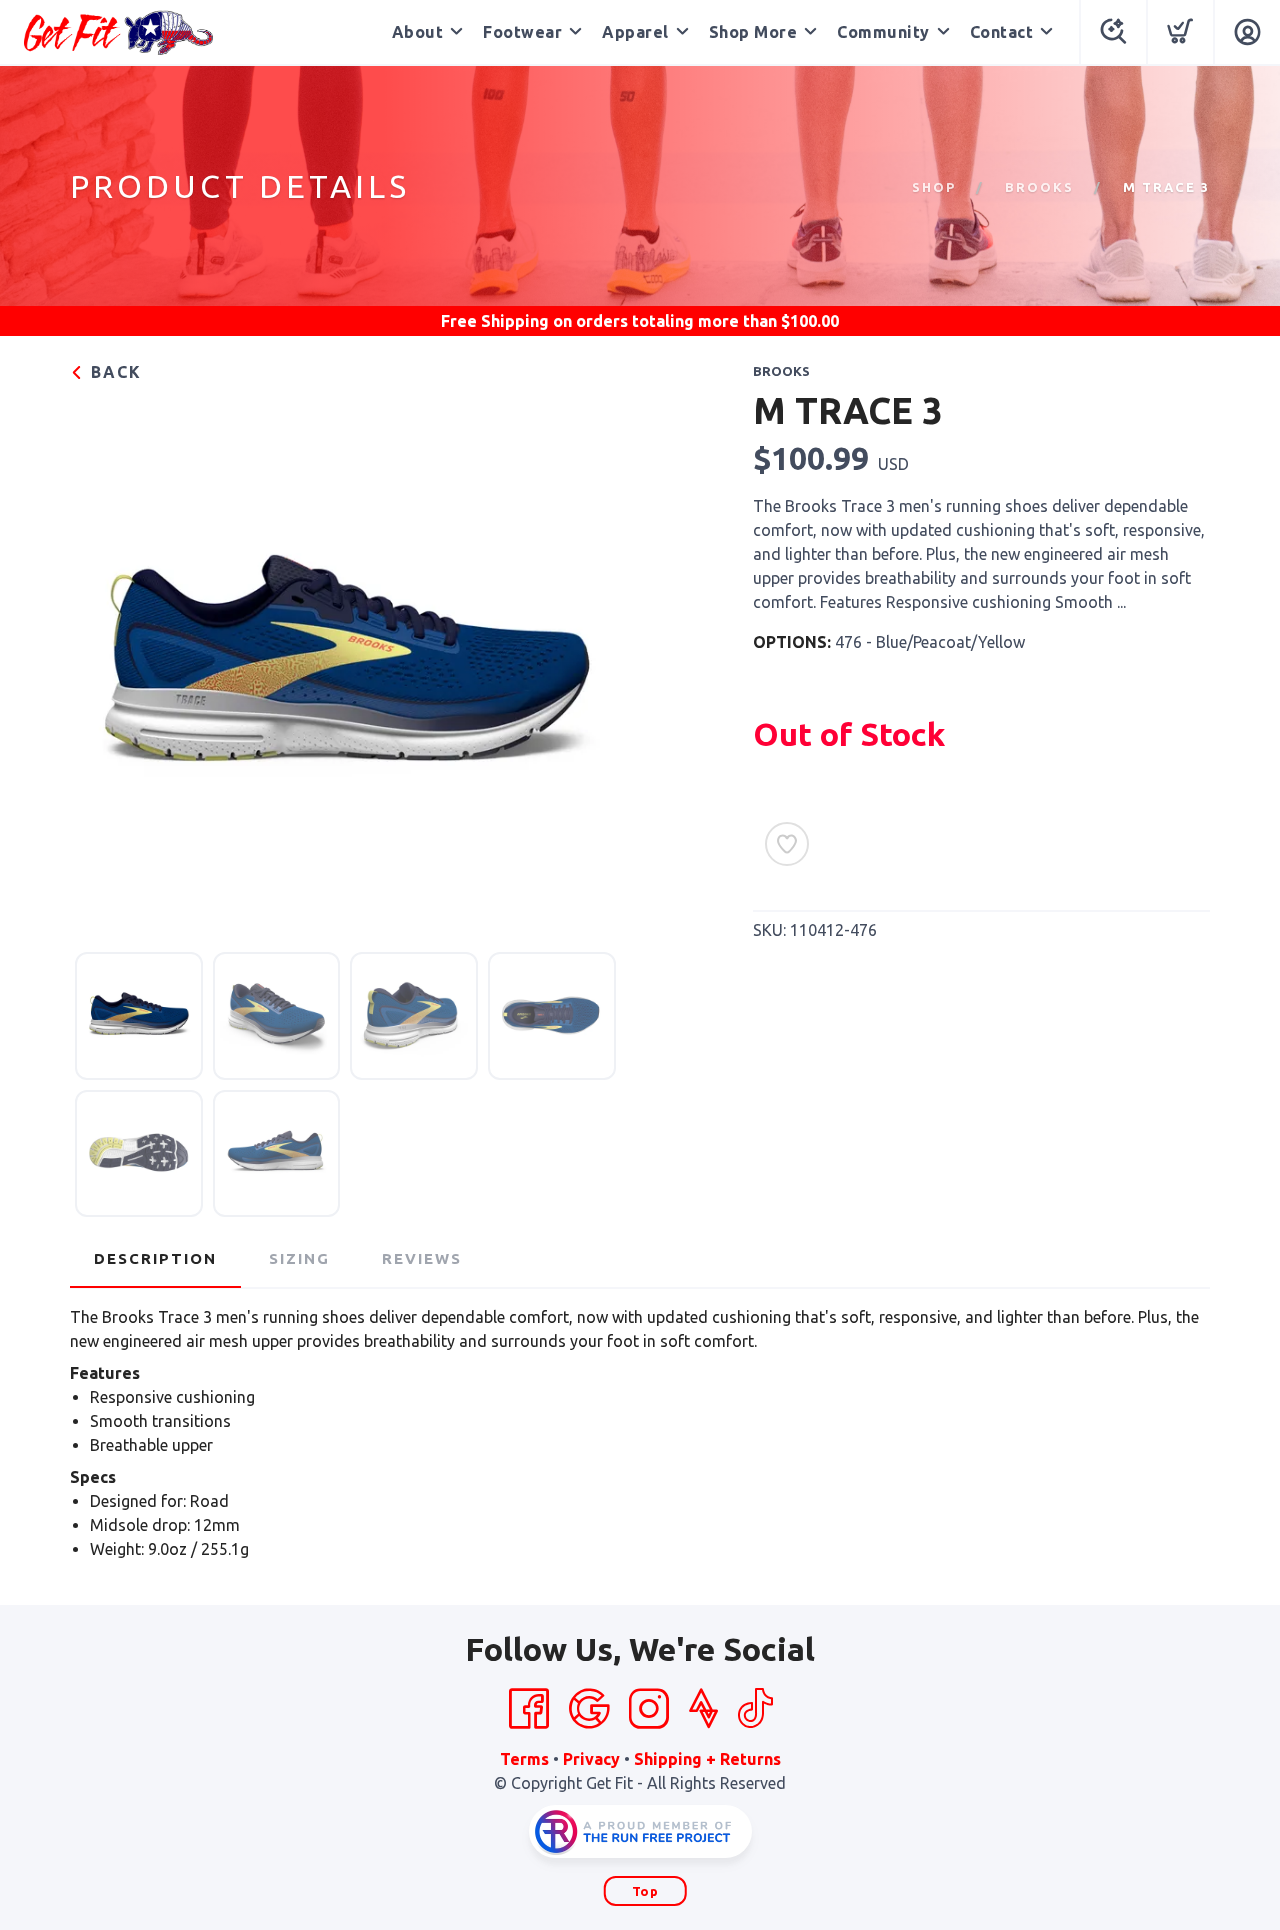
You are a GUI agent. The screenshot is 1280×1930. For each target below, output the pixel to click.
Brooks (1039, 187)
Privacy (591, 1759)
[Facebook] (529, 1709)
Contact (1002, 32)
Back (113, 372)
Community (883, 32)
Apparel (635, 32)
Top (645, 1891)
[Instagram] (649, 1709)
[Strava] (703, 1709)
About (418, 32)
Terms (524, 1759)
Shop (934, 187)
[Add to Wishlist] (787, 844)
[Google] (589, 1709)
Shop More (753, 32)
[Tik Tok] (755, 1709)
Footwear (522, 32)
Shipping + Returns (707, 1759)
